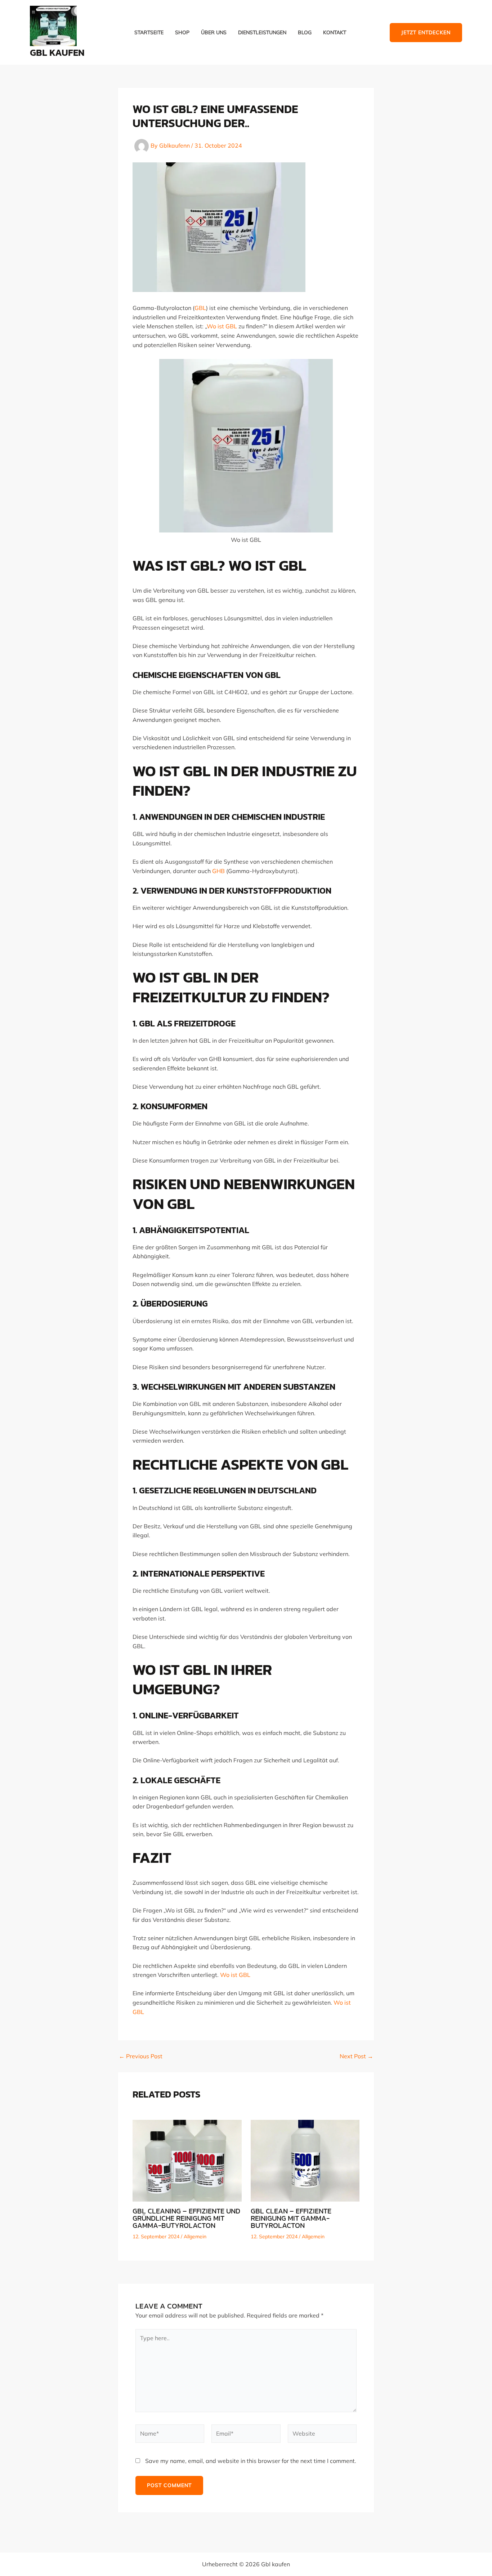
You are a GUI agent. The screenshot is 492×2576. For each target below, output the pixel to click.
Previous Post (141, 2056)
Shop (182, 33)
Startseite (149, 33)
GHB (218, 871)
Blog (305, 33)
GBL (200, 308)
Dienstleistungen (262, 33)
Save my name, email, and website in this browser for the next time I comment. (251, 2461)
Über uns (214, 33)
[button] (426, 33)
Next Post (356, 2056)
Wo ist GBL (222, 326)
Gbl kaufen (57, 52)
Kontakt (335, 33)
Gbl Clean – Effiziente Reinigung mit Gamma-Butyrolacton (291, 2218)
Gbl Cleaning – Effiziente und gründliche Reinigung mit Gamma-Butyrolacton (186, 2218)
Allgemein (195, 2236)
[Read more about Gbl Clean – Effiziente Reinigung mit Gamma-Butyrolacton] (305, 2160)
